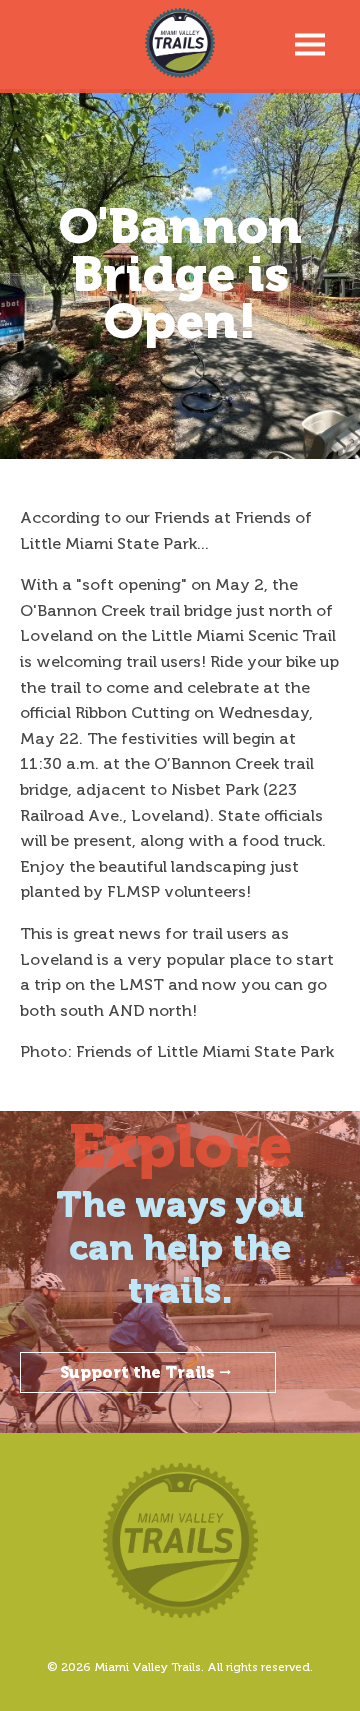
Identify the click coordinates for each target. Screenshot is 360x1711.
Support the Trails (137, 1372)
